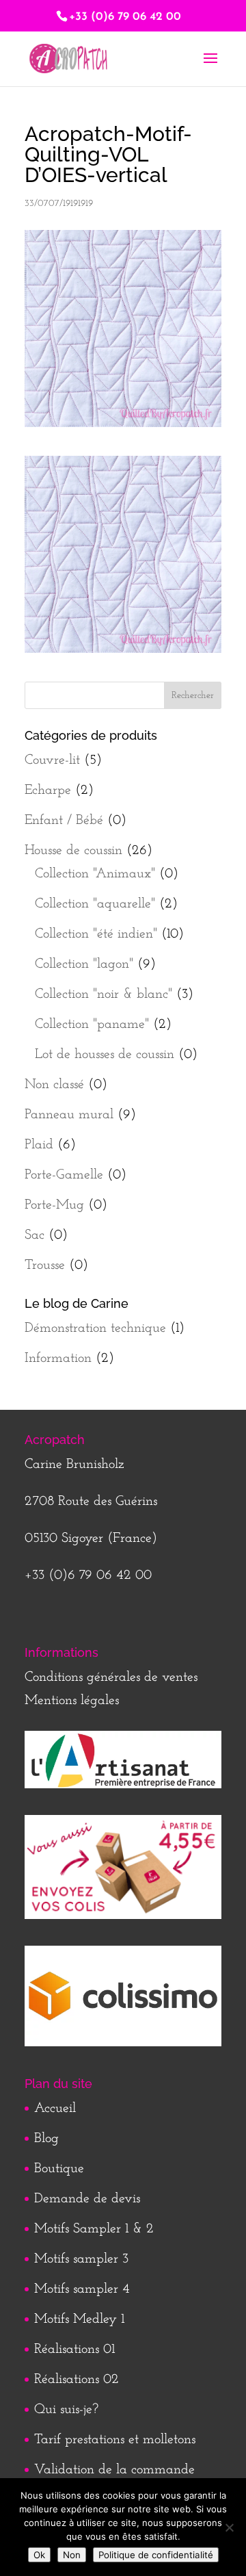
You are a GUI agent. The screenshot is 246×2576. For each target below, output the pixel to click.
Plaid (39, 1145)
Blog (46, 2139)
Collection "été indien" (96, 934)
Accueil (55, 2109)
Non (72, 2555)
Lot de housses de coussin (105, 1055)
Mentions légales (72, 1701)
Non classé (54, 1085)
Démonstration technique (95, 1328)
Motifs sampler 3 (81, 2259)
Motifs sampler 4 (82, 2289)
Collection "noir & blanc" (104, 994)
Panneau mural (69, 1115)
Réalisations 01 (74, 2349)
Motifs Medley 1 (79, 2319)
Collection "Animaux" (95, 874)
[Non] (229, 2527)
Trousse (45, 1265)
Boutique (59, 2169)
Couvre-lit (52, 760)
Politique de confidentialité (156, 2555)
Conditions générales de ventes (111, 1677)
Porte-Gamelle (64, 1175)
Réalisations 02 (77, 2380)
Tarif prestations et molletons (115, 2440)
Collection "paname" (92, 1025)
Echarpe (48, 790)
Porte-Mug (54, 1205)
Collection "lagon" (84, 964)
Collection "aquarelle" (95, 904)
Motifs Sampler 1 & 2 (94, 2229)
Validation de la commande (114, 2470)
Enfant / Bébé (64, 821)
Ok (39, 2555)
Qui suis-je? (66, 2410)
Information (58, 1358)
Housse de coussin (73, 851)
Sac (35, 1235)
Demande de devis (87, 2199)
